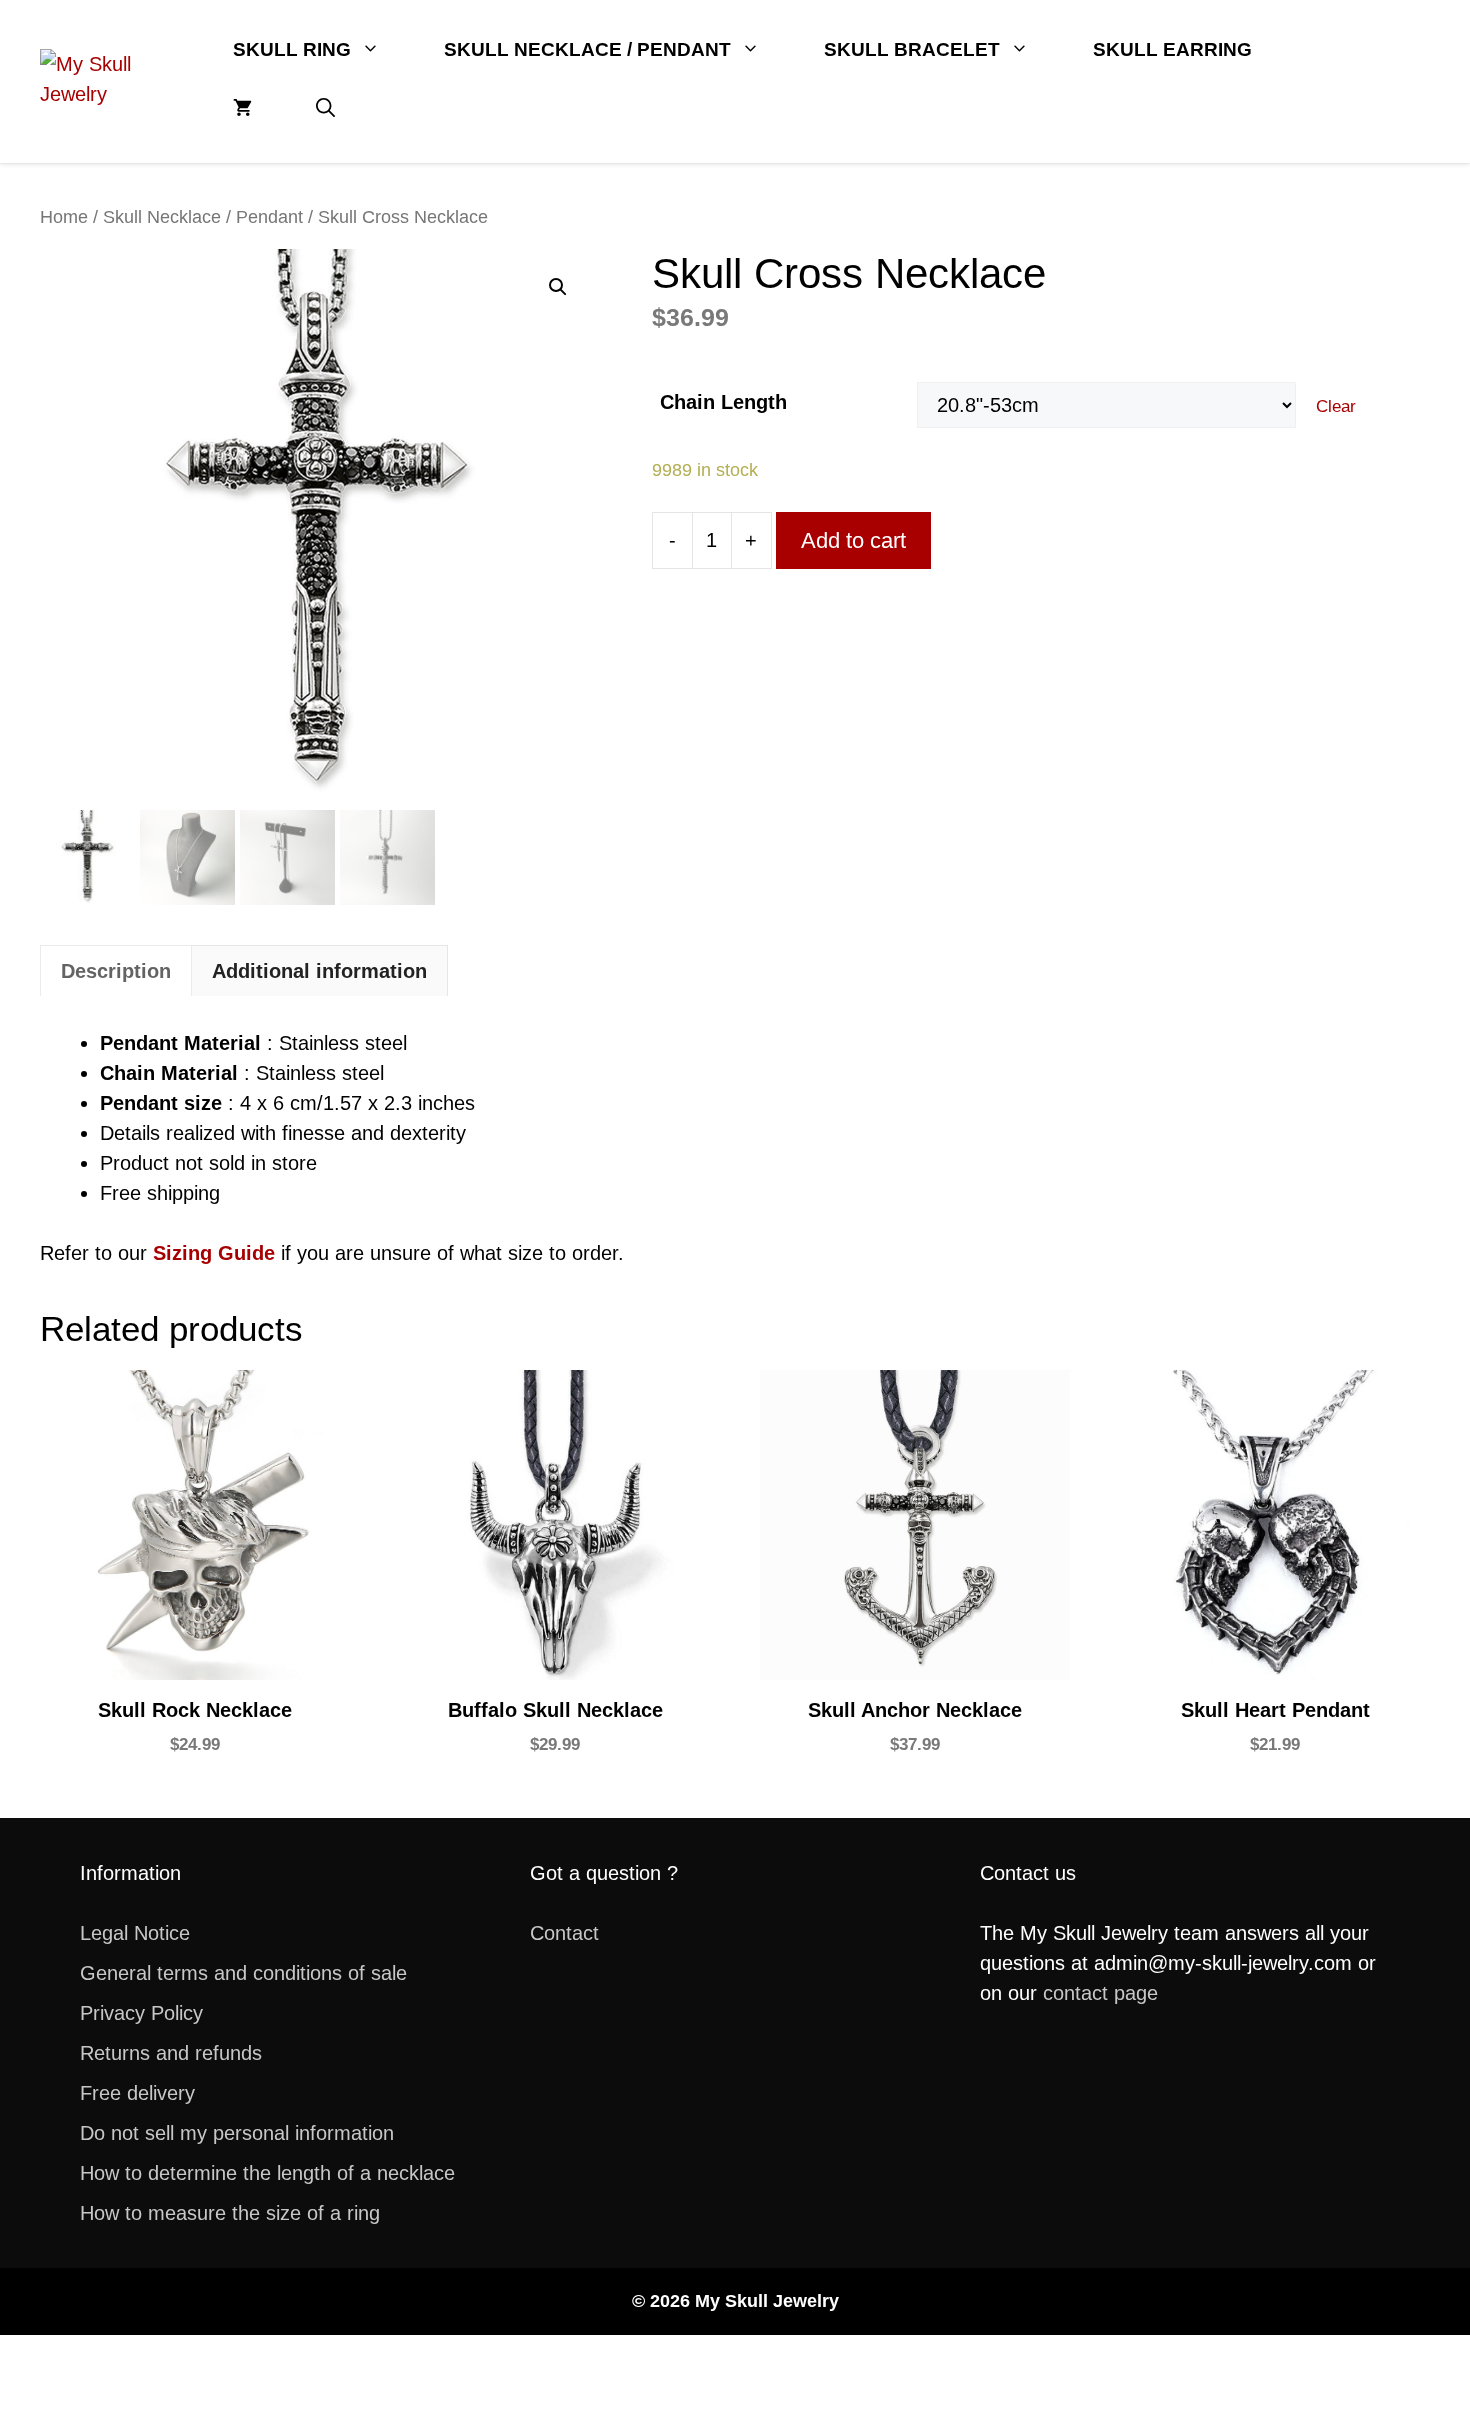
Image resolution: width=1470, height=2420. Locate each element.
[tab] (116, 970)
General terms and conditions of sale (243, 1973)
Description (116, 971)
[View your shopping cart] (242, 108)
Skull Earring (1172, 49)
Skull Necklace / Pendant (587, 49)
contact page (1100, 1993)
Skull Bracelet (912, 49)
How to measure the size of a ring (230, 2213)
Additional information (319, 971)
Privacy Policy (141, 2013)
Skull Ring (292, 49)
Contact (564, 1933)
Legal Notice (135, 1933)
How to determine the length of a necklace (267, 2173)
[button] (325, 108)
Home (64, 216)
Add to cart (853, 540)
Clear (1336, 406)
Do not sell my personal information (237, 2133)
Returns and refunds (171, 2053)
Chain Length (723, 402)
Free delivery (137, 2093)
